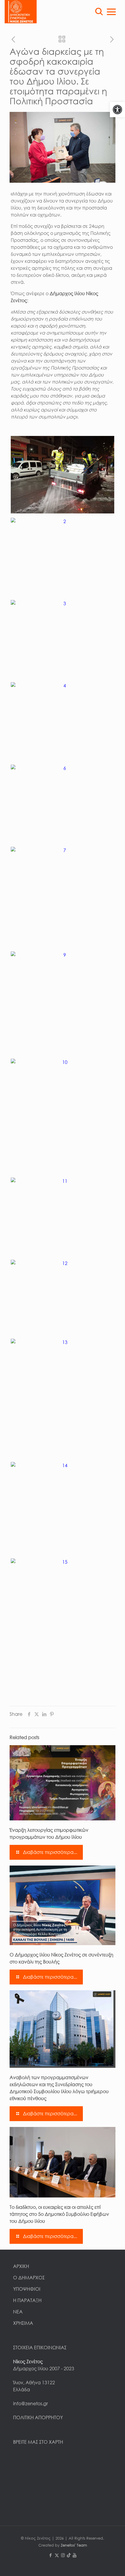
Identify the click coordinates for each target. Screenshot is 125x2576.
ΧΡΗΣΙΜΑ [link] (23, 2323)
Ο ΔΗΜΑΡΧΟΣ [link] (29, 2278)
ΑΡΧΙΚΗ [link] (21, 2266)
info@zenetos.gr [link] (31, 2403)
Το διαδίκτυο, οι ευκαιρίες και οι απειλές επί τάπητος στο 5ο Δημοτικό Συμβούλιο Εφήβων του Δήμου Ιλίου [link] (59, 2214)
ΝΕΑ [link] (18, 2312)
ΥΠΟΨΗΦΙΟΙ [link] (27, 2289)
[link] (117, 110)
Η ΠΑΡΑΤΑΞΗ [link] (27, 2300)
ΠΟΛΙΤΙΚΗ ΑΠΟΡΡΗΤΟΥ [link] (38, 2417)
